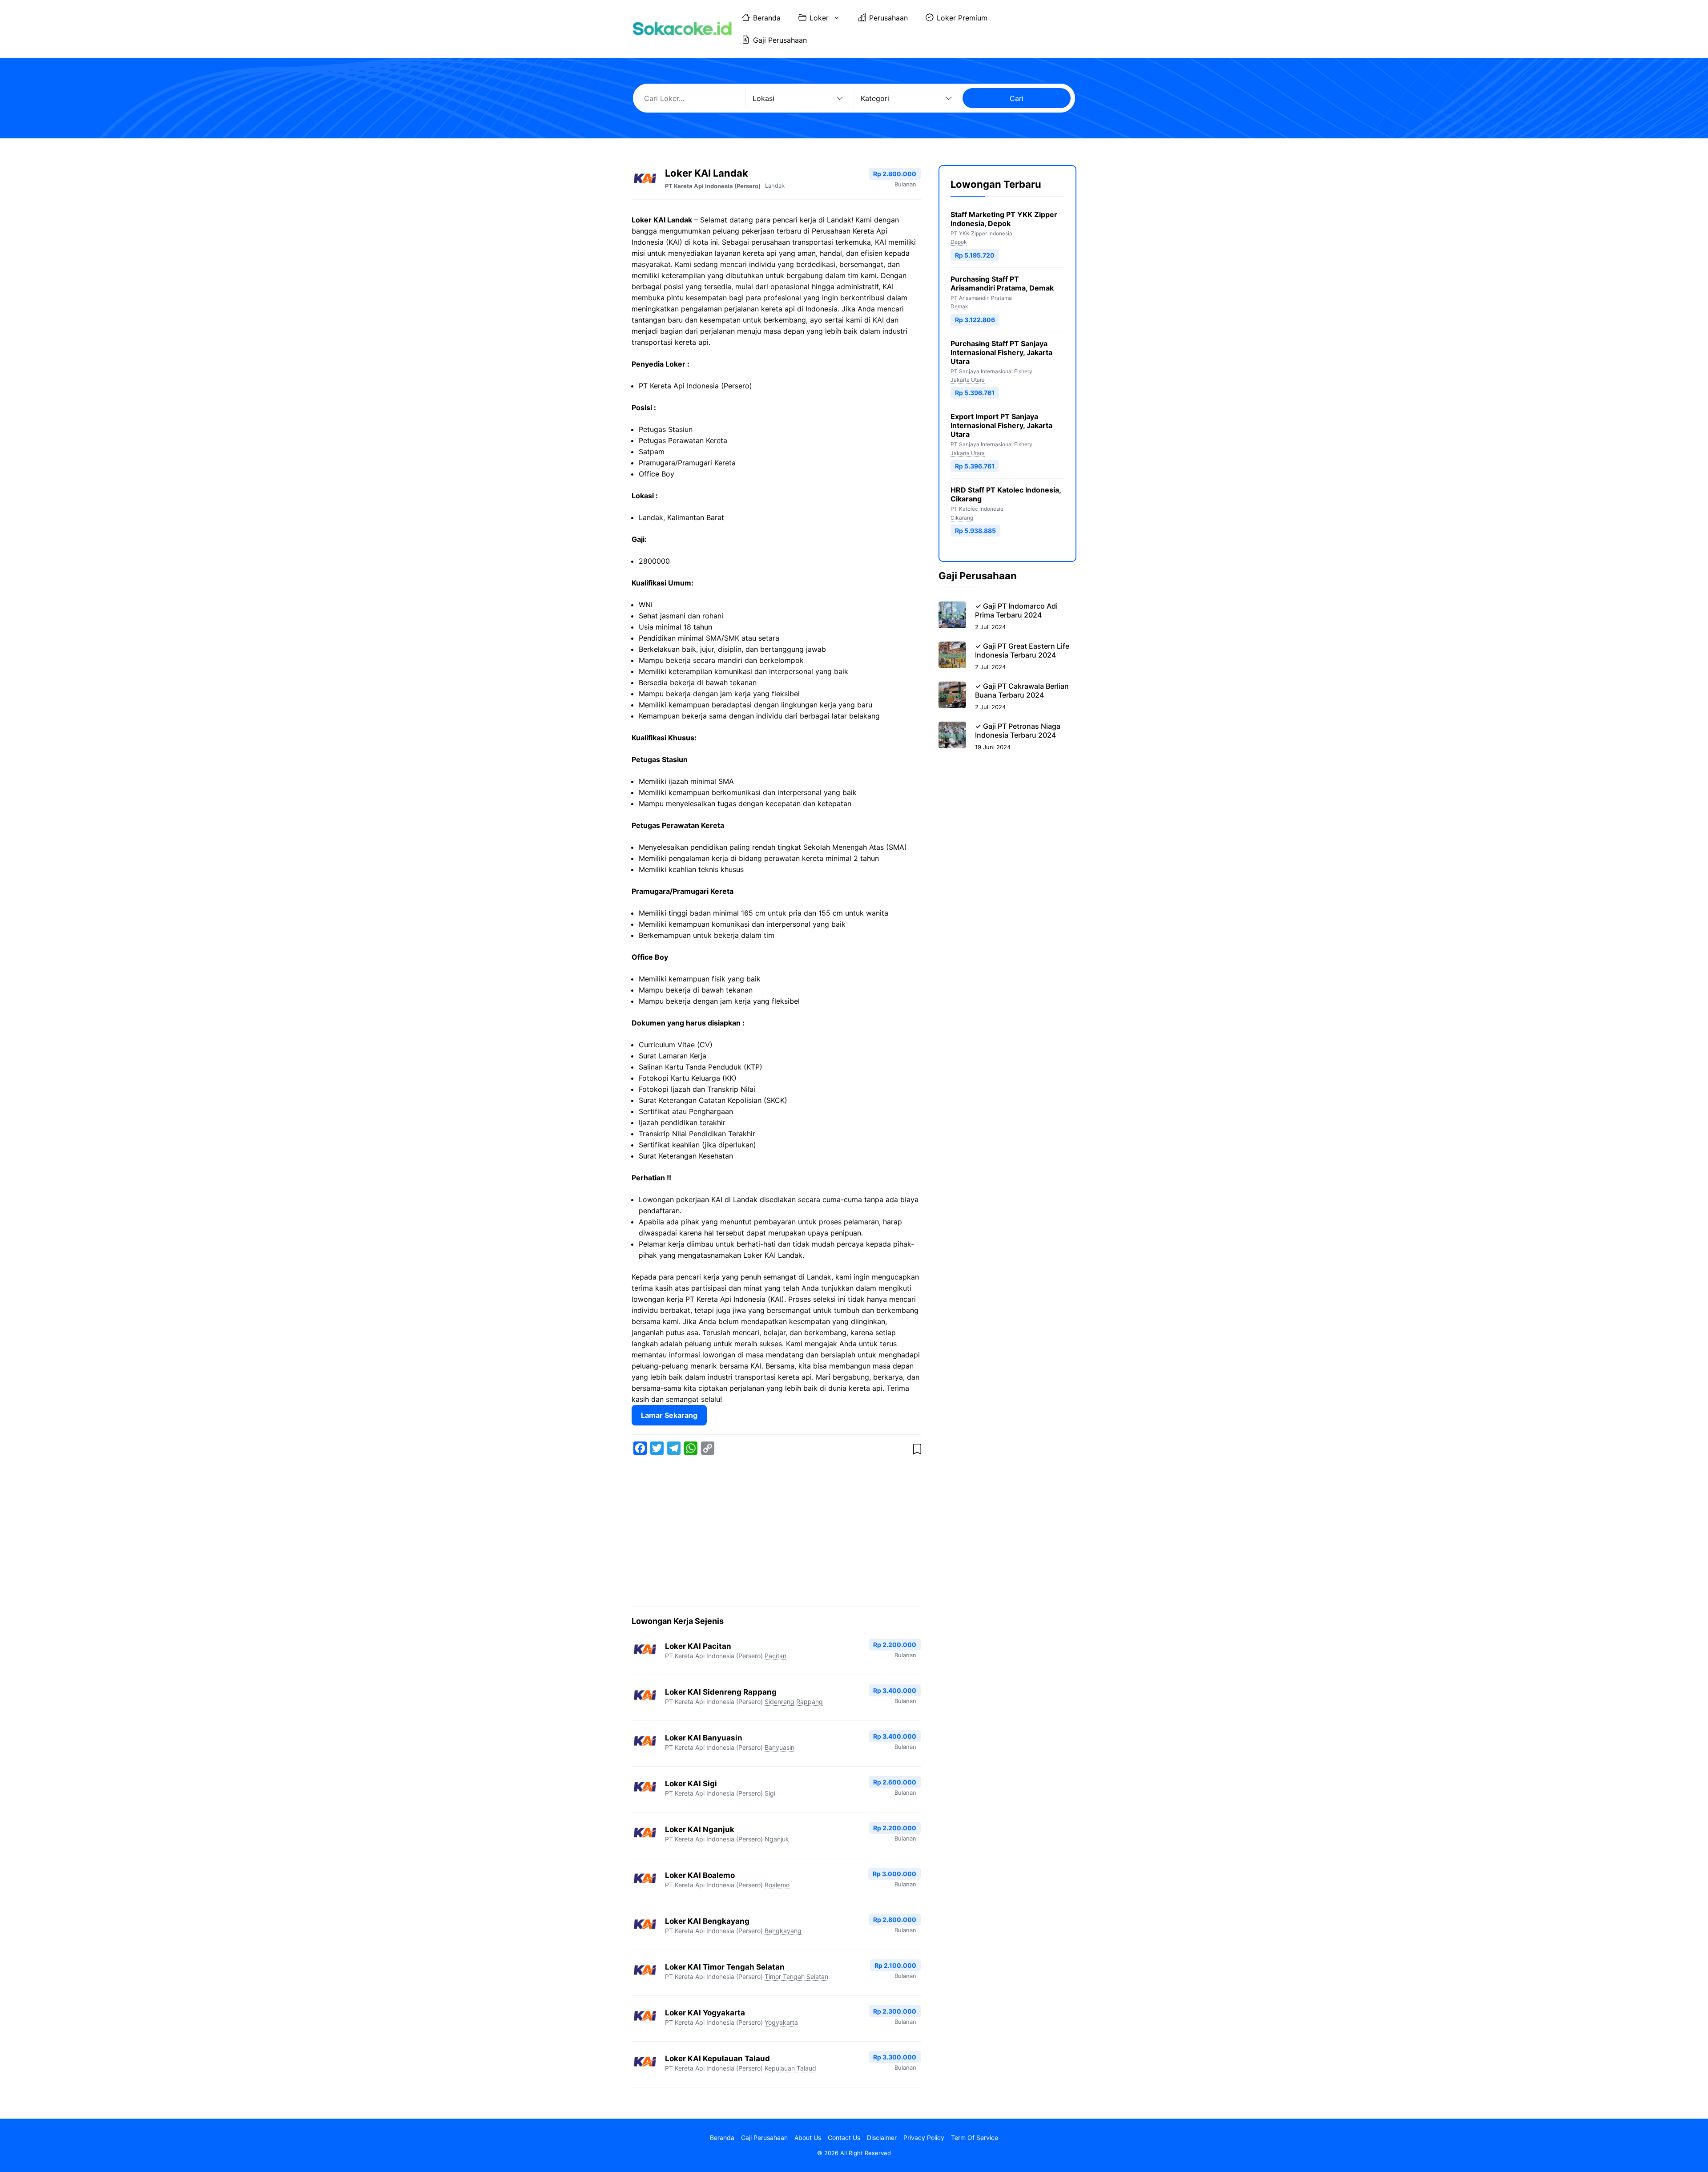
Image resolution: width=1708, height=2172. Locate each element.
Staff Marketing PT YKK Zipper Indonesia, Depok (1004, 219)
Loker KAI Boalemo (700, 1875)
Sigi (770, 1793)
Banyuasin (779, 1747)
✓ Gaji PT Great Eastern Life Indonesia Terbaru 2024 (1022, 650)
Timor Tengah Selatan (796, 1976)
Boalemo (777, 1885)
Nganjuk (777, 1839)
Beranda (767, 18)
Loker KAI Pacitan (698, 1646)
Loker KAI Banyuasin (704, 1738)
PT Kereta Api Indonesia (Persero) (713, 186)
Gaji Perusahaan (780, 40)
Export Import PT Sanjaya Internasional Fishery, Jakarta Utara (1001, 425)
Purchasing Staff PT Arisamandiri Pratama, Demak (1002, 283)
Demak (959, 306)
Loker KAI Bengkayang (707, 1921)
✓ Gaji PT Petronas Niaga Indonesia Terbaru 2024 (1018, 731)
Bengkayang (783, 1931)
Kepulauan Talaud (790, 2068)
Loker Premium (962, 18)
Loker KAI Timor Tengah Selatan (725, 1967)
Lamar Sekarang (669, 1415)
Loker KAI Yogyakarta (705, 2013)
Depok (959, 242)
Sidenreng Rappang (794, 1702)
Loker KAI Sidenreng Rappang (721, 1692)
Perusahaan (888, 18)
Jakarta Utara (968, 380)
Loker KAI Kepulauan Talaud (717, 2059)
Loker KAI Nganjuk (700, 1829)
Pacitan (775, 1656)
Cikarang (962, 518)
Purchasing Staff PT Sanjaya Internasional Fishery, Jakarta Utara (1001, 352)
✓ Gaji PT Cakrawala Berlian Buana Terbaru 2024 (1022, 690)
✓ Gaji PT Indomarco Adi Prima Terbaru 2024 (1016, 610)
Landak (775, 186)
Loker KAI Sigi (691, 1784)
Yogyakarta (781, 2022)
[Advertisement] (776, 1532)
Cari (1017, 98)
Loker (819, 18)
